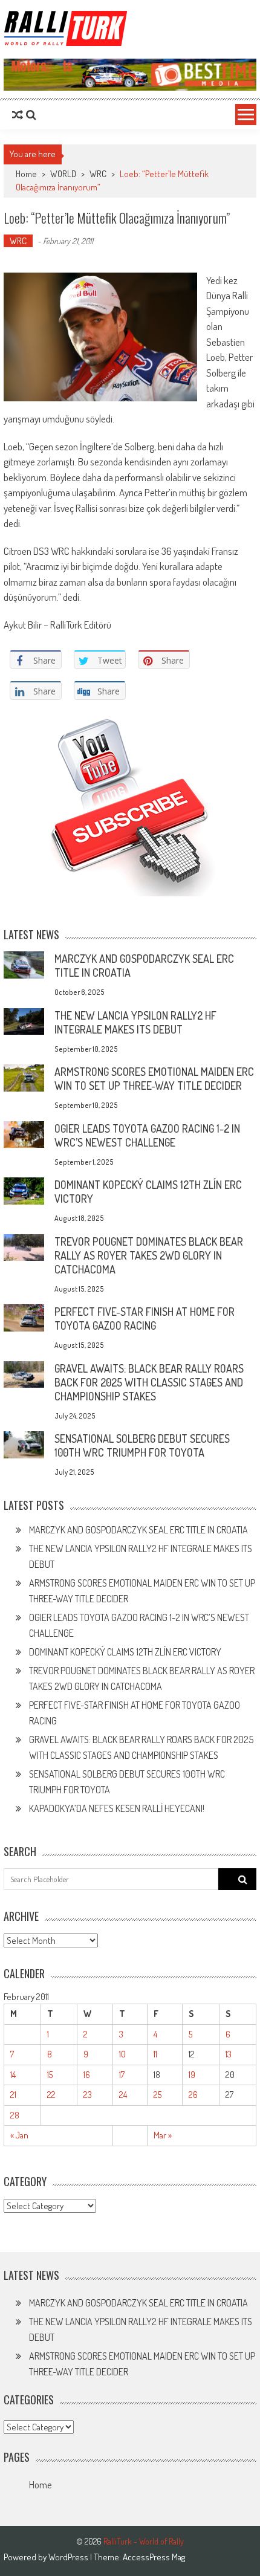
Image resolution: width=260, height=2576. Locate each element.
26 (193, 2095)
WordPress (69, 2557)
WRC (98, 174)
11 (155, 2054)
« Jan (19, 2135)
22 (51, 2095)
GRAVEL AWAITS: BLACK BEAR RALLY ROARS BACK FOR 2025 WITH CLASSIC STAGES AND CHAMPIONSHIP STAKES (149, 1382)
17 (122, 2075)
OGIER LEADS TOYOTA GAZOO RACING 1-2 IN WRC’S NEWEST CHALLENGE (147, 1135)
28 (15, 2115)
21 (13, 2095)
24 (123, 2095)
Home (40, 2485)
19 (192, 2075)
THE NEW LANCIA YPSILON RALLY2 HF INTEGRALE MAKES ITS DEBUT (135, 1022)
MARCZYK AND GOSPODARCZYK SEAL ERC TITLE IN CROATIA (138, 1530)
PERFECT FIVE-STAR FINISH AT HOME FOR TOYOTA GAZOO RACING (145, 1319)
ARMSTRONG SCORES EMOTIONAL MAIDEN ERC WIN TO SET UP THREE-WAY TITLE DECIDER (154, 1079)
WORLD (63, 174)
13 (229, 2054)
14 (13, 2075)
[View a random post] (18, 115)
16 (87, 2075)
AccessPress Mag (154, 2557)
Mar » (163, 2135)
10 (122, 2054)
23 (88, 2095)
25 (158, 2095)
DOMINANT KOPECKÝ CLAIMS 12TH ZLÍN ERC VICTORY (125, 1652)
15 (50, 2075)
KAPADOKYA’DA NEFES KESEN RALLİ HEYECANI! (117, 1808)
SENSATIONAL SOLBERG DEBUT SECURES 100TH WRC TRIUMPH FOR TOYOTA (142, 1445)
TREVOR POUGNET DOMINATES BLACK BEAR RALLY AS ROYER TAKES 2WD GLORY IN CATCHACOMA (149, 1255)
